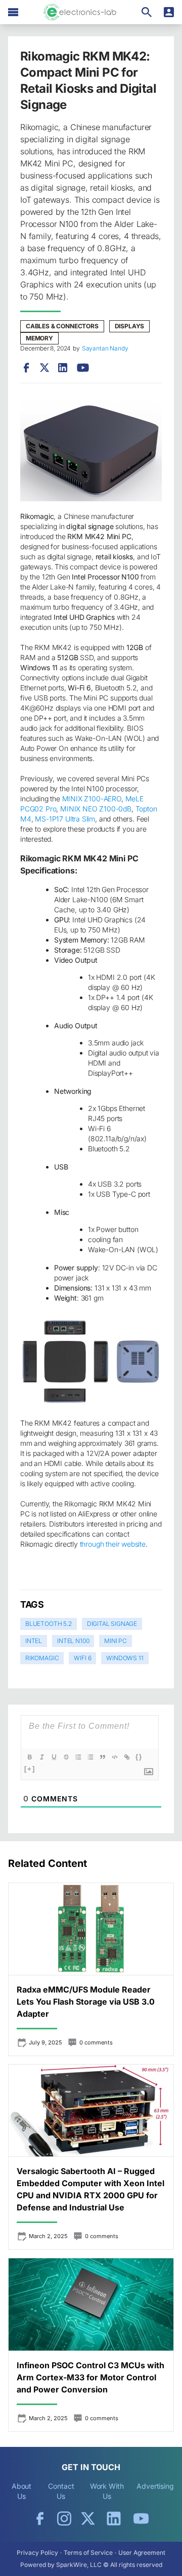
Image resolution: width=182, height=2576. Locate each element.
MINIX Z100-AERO (92, 799)
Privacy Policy (37, 2553)
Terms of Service (88, 2553)
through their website (113, 1544)
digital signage (112, 1624)
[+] (30, 1769)
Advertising (155, 2486)
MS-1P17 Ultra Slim (65, 819)
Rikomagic (42, 1658)
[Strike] (66, 1757)
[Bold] (30, 1757)
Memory (39, 338)
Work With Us (107, 2491)
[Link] (127, 1757)
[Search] (147, 12)
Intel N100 (73, 1641)
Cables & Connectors (62, 326)
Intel (34, 1641)
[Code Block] (115, 1757)
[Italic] (42, 1757)
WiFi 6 (82, 1658)
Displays (130, 326)
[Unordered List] (90, 1757)
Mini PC (116, 1641)
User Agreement (142, 2553)
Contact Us (61, 2491)
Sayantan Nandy (105, 348)
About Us (22, 2491)
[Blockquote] (103, 1757)
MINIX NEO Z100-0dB (96, 809)
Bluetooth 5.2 (49, 1624)
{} (139, 1757)
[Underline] (54, 1757)
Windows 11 (125, 1658)
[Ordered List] (78, 1757)
